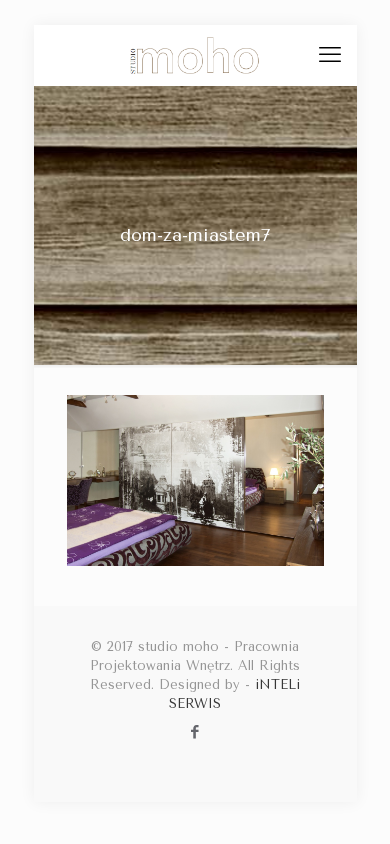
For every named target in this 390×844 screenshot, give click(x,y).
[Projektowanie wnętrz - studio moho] (195, 55)
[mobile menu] (330, 55)
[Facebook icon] (195, 732)
